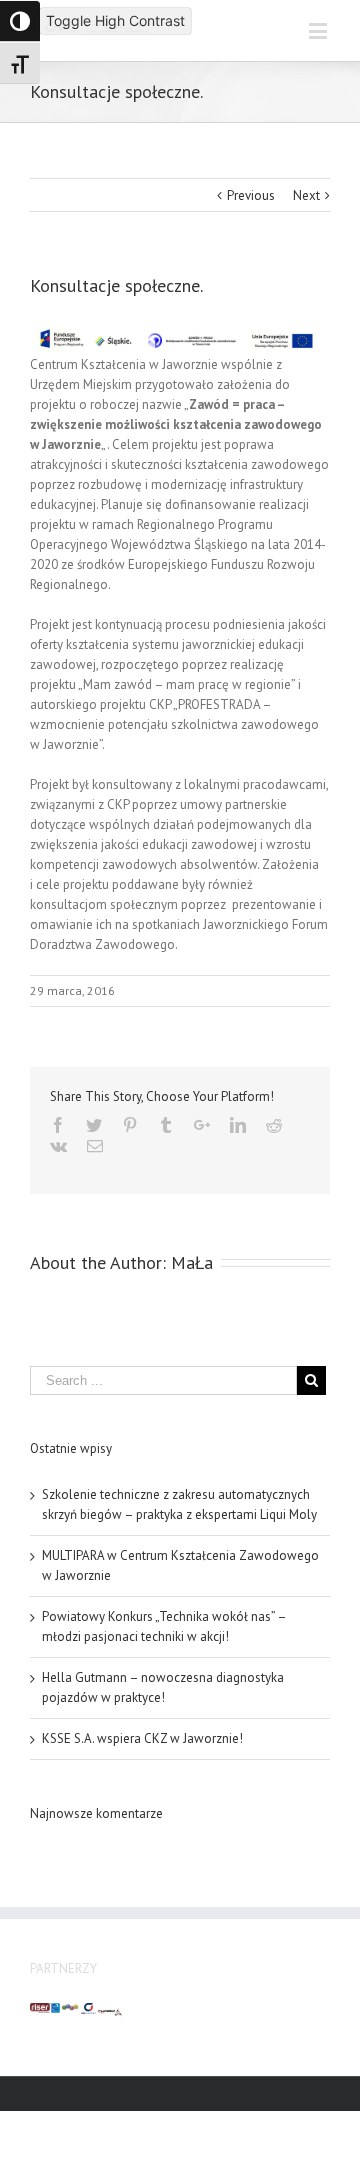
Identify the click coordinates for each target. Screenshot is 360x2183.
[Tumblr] (166, 1125)
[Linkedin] (238, 1125)
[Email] (95, 1146)
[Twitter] (94, 1125)
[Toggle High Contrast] (20, 21)
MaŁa (192, 1262)
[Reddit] (274, 1125)
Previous (251, 195)
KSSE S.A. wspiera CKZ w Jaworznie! (142, 1738)
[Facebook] (58, 1125)
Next (306, 195)
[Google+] (202, 1125)
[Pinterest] (130, 1125)
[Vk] (58, 1146)
